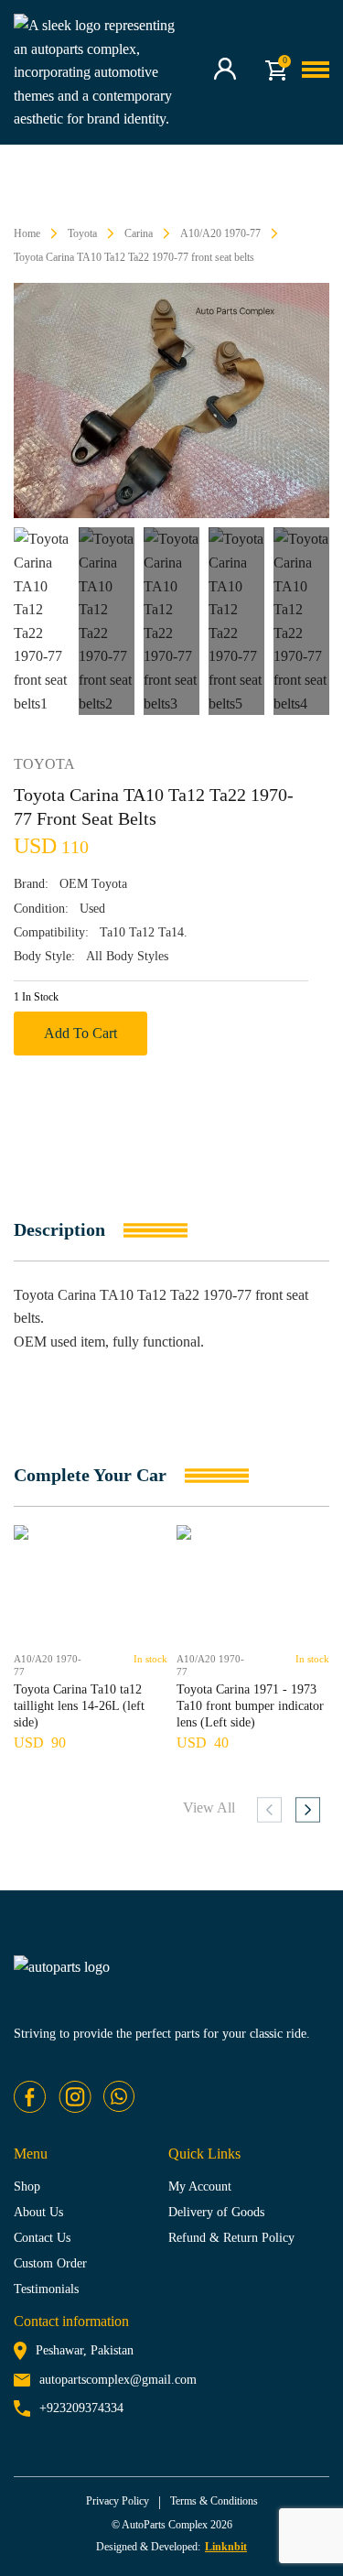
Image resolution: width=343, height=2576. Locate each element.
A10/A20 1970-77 (220, 233)
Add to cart (80, 1033)
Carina (139, 233)
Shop (27, 2186)
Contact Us (42, 2238)
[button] (308, 1810)
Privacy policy (118, 2501)
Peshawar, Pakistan (85, 2350)
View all (209, 1808)
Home (27, 233)
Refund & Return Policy (231, 2238)
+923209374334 (81, 2408)
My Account (200, 2186)
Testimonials (46, 2289)
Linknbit (226, 2547)
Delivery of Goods (216, 2212)
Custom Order (50, 2263)
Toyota (82, 233)
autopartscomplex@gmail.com (118, 2380)
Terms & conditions (214, 2501)
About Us (38, 2212)
